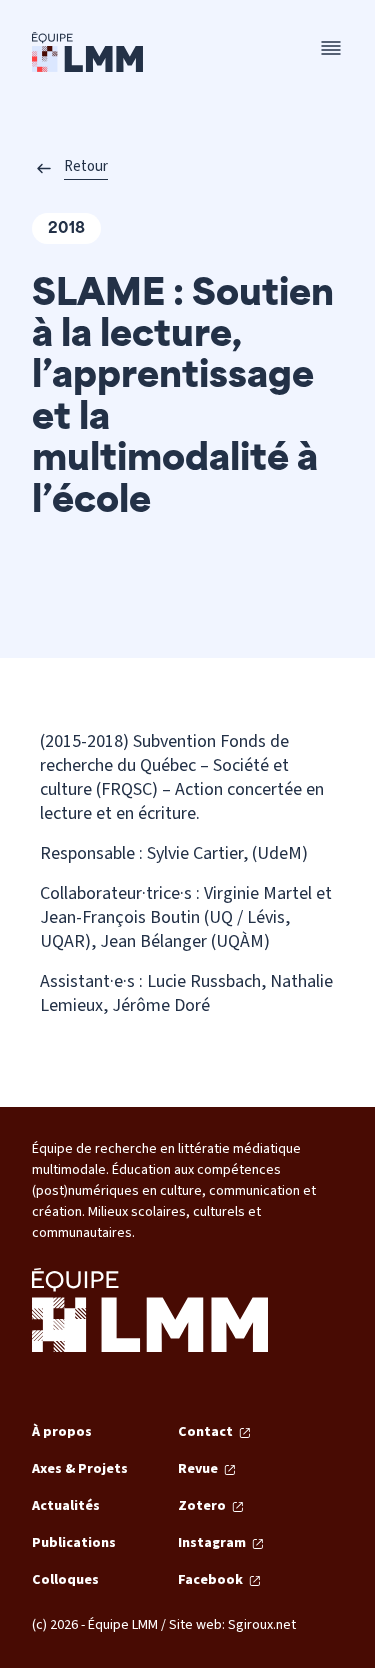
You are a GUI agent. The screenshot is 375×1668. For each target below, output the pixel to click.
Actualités (66, 1506)
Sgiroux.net (262, 1625)
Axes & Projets (80, 1469)
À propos (62, 1432)
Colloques (65, 1580)
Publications (74, 1543)
